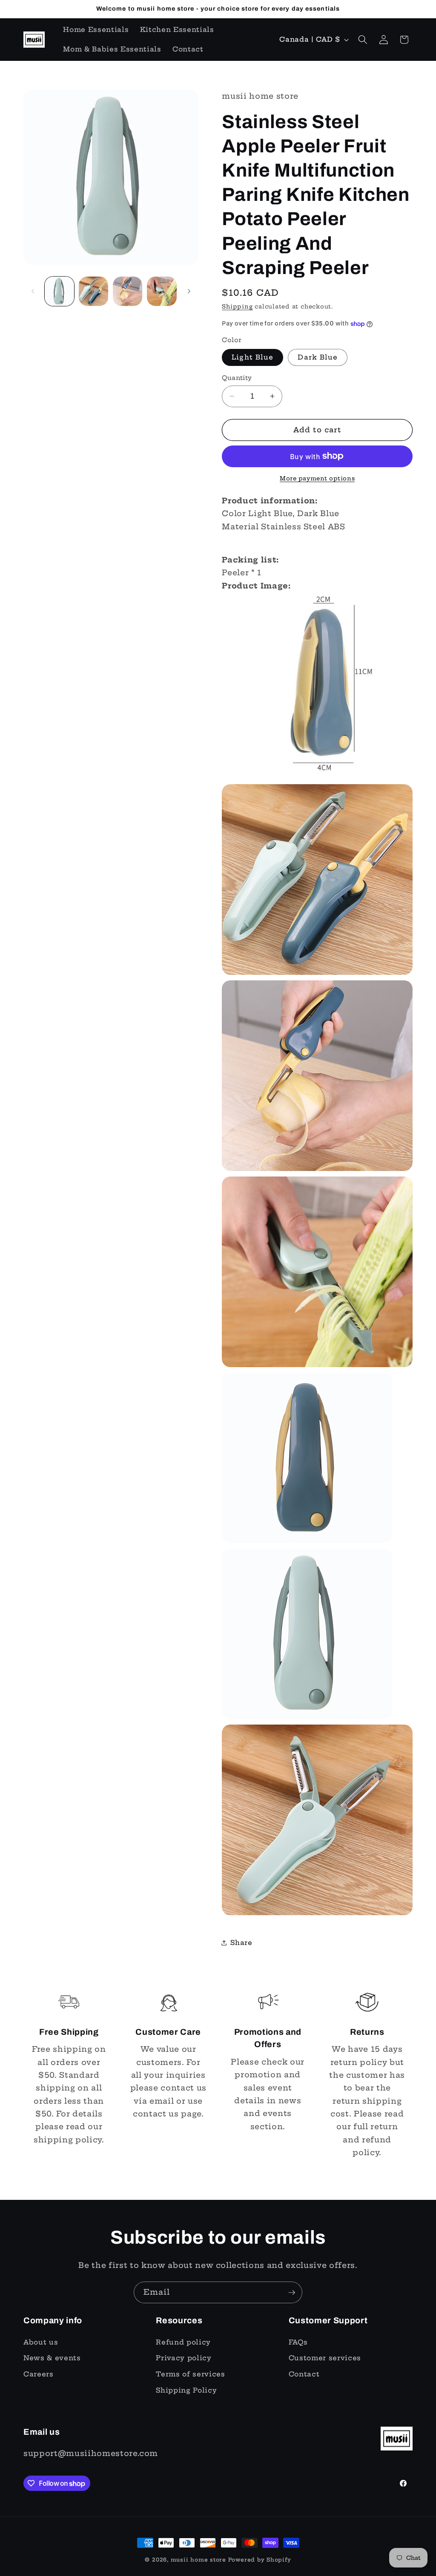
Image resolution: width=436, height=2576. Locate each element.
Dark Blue (318, 357)
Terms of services (190, 2374)
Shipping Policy (186, 2390)
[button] (363, 40)
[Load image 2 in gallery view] (93, 291)
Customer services (325, 2358)
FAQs (298, 2342)
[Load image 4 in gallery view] (162, 291)
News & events (52, 2358)
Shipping (237, 306)
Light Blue (252, 357)
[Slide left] (33, 291)
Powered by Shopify (260, 2560)
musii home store (198, 2560)
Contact (304, 2374)
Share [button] (241, 1943)
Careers (39, 2374)
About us (41, 2342)
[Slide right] (189, 291)
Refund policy (183, 2342)
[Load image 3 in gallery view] (128, 291)
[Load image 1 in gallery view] (59, 291)
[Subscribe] (292, 2293)
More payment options (317, 478)
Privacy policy (184, 2358)
